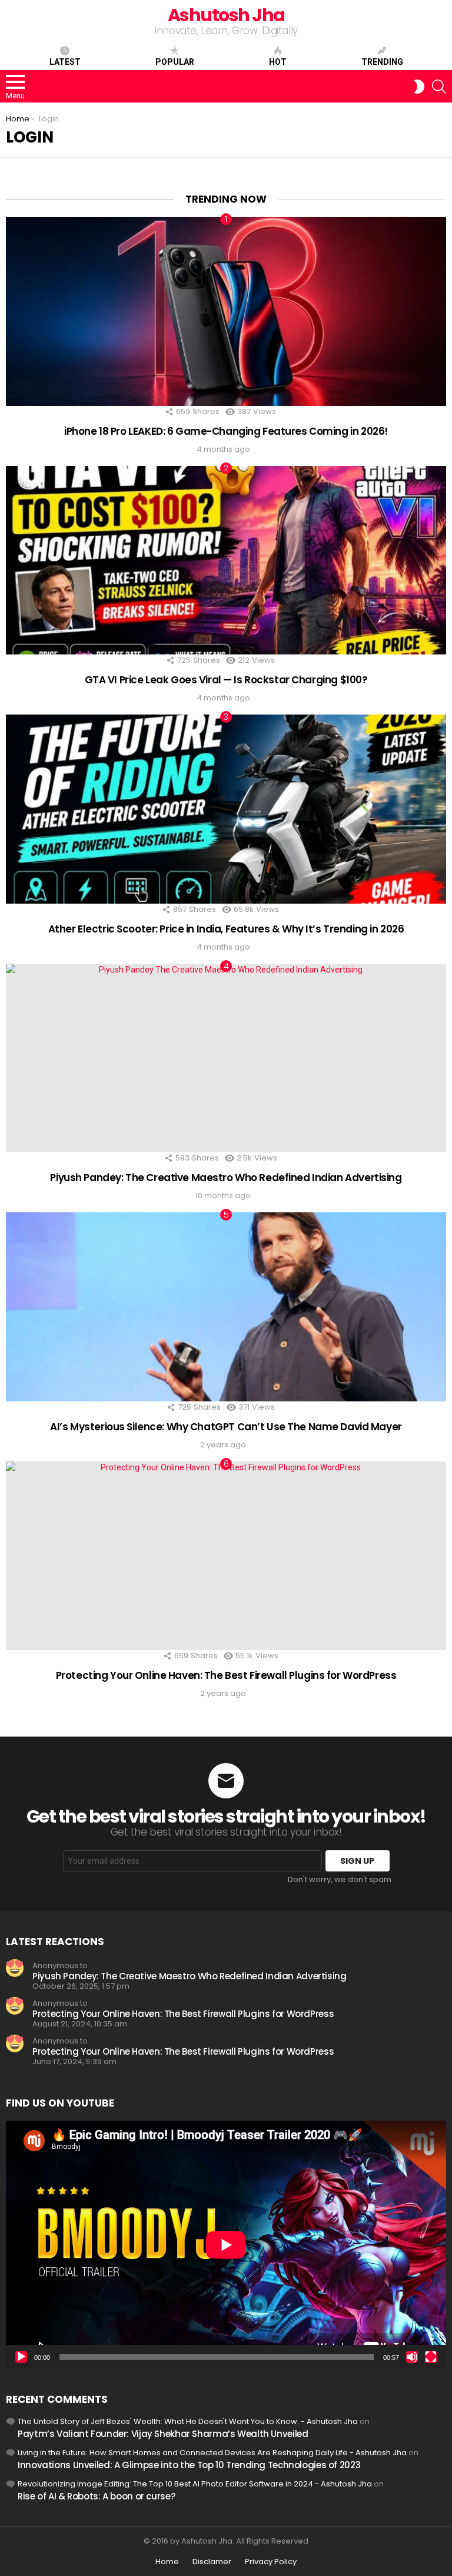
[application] (226, 2245)
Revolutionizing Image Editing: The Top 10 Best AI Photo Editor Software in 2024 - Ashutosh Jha (195, 2484)
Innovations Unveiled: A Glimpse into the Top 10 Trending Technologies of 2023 (189, 2465)
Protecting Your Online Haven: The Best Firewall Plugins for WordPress (226, 1675)
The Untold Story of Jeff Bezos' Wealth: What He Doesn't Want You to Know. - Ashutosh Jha (188, 2421)
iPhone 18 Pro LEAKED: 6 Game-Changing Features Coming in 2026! (226, 431)
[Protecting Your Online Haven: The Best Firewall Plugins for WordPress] (226, 1556)
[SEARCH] (439, 87)
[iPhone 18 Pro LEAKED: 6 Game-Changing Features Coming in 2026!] (226, 311)
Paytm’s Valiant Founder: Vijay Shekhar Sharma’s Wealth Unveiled (163, 2434)
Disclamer (212, 2562)
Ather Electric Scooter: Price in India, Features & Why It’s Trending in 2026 (226, 929)
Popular (175, 62)
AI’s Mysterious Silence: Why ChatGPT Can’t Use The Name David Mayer (226, 1427)
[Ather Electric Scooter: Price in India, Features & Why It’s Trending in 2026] (226, 809)
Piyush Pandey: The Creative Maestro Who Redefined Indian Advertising (226, 1178)
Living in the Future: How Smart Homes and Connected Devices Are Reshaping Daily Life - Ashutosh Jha (212, 2453)
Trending (382, 62)
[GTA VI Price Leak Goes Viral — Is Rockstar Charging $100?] (226, 560)
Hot (278, 62)
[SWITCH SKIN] (419, 87)
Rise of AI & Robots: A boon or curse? (96, 2496)
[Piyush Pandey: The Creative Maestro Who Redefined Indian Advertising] (226, 1058)
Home (167, 2562)
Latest (65, 62)
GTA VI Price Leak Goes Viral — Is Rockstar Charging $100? (226, 680)
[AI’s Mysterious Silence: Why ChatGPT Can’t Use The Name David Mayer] (226, 1307)
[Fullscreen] (431, 2357)
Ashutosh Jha (226, 15)
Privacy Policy (271, 2562)
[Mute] (412, 2357)
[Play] (21, 2357)
